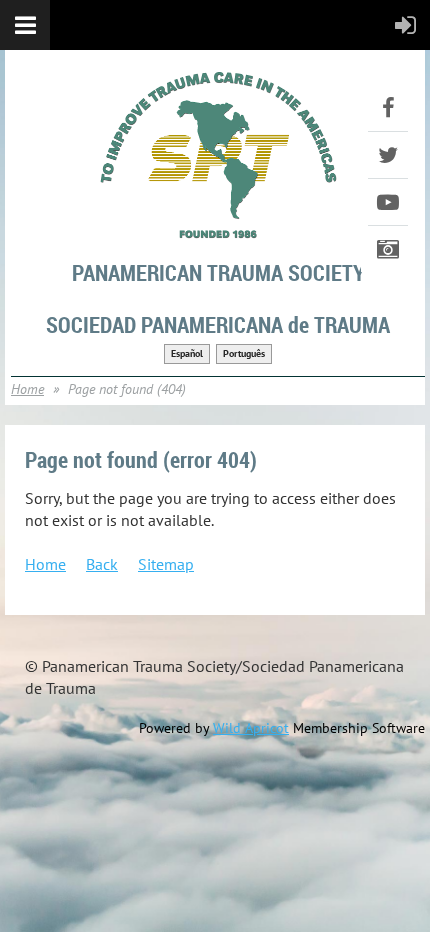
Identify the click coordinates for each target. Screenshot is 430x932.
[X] (388, 155)
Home (27, 389)
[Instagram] (388, 249)
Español (187, 353)
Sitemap (166, 564)
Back (102, 564)
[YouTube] (388, 202)
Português (244, 353)
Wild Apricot (251, 728)
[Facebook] (388, 108)
